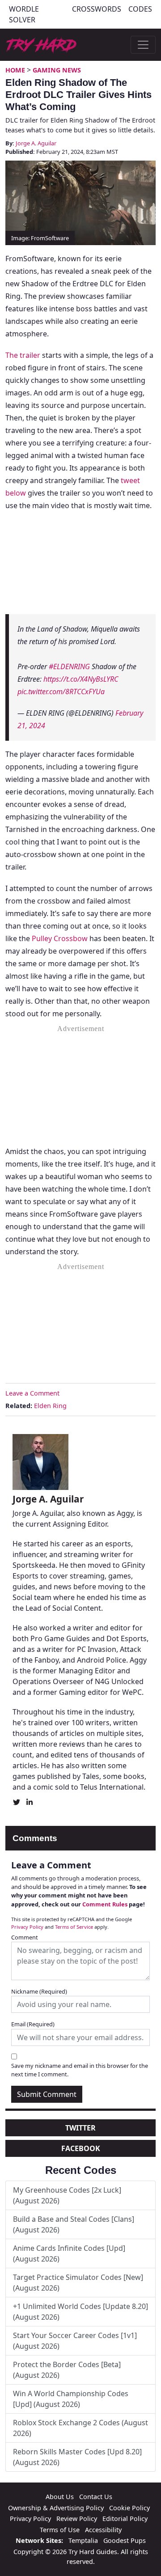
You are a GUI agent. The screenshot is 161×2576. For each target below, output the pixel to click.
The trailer (23, 355)
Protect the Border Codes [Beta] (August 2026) (67, 2370)
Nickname (39, 1991)
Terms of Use (60, 2530)
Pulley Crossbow (60, 938)
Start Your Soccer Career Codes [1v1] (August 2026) (75, 2341)
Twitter (80, 2128)
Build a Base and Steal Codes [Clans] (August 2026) (74, 2224)
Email (33, 2024)
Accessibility (103, 2530)
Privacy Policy (27, 1927)
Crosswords (97, 9)
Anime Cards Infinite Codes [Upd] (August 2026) (69, 2253)
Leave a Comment (32, 1393)
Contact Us (96, 2497)
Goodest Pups (125, 2540)
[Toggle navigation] (143, 45)
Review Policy (77, 2519)
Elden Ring (50, 1406)
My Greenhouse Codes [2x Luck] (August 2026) (67, 2195)
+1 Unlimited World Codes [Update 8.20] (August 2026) (80, 2312)
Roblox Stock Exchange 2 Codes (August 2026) (80, 2428)
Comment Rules (105, 1904)
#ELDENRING (69, 666)
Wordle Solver (24, 14)
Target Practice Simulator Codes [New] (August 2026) (78, 2283)
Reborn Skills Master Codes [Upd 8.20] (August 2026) (77, 2457)
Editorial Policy (125, 2519)
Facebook (81, 2148)
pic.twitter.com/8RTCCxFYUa (61, 692)
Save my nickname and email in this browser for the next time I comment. (80, 2070)
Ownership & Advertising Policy (56, 2508)
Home (15, 70)
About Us (60, 2497)
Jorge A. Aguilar (36, 143)
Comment (25, 1937)
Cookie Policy (129, 2508)
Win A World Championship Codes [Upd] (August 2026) (71, 2399)
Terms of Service (74, 1927)
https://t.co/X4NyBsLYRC (81, 679)
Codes (140, 9)
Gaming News (57, 70)
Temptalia (83, 2540)
